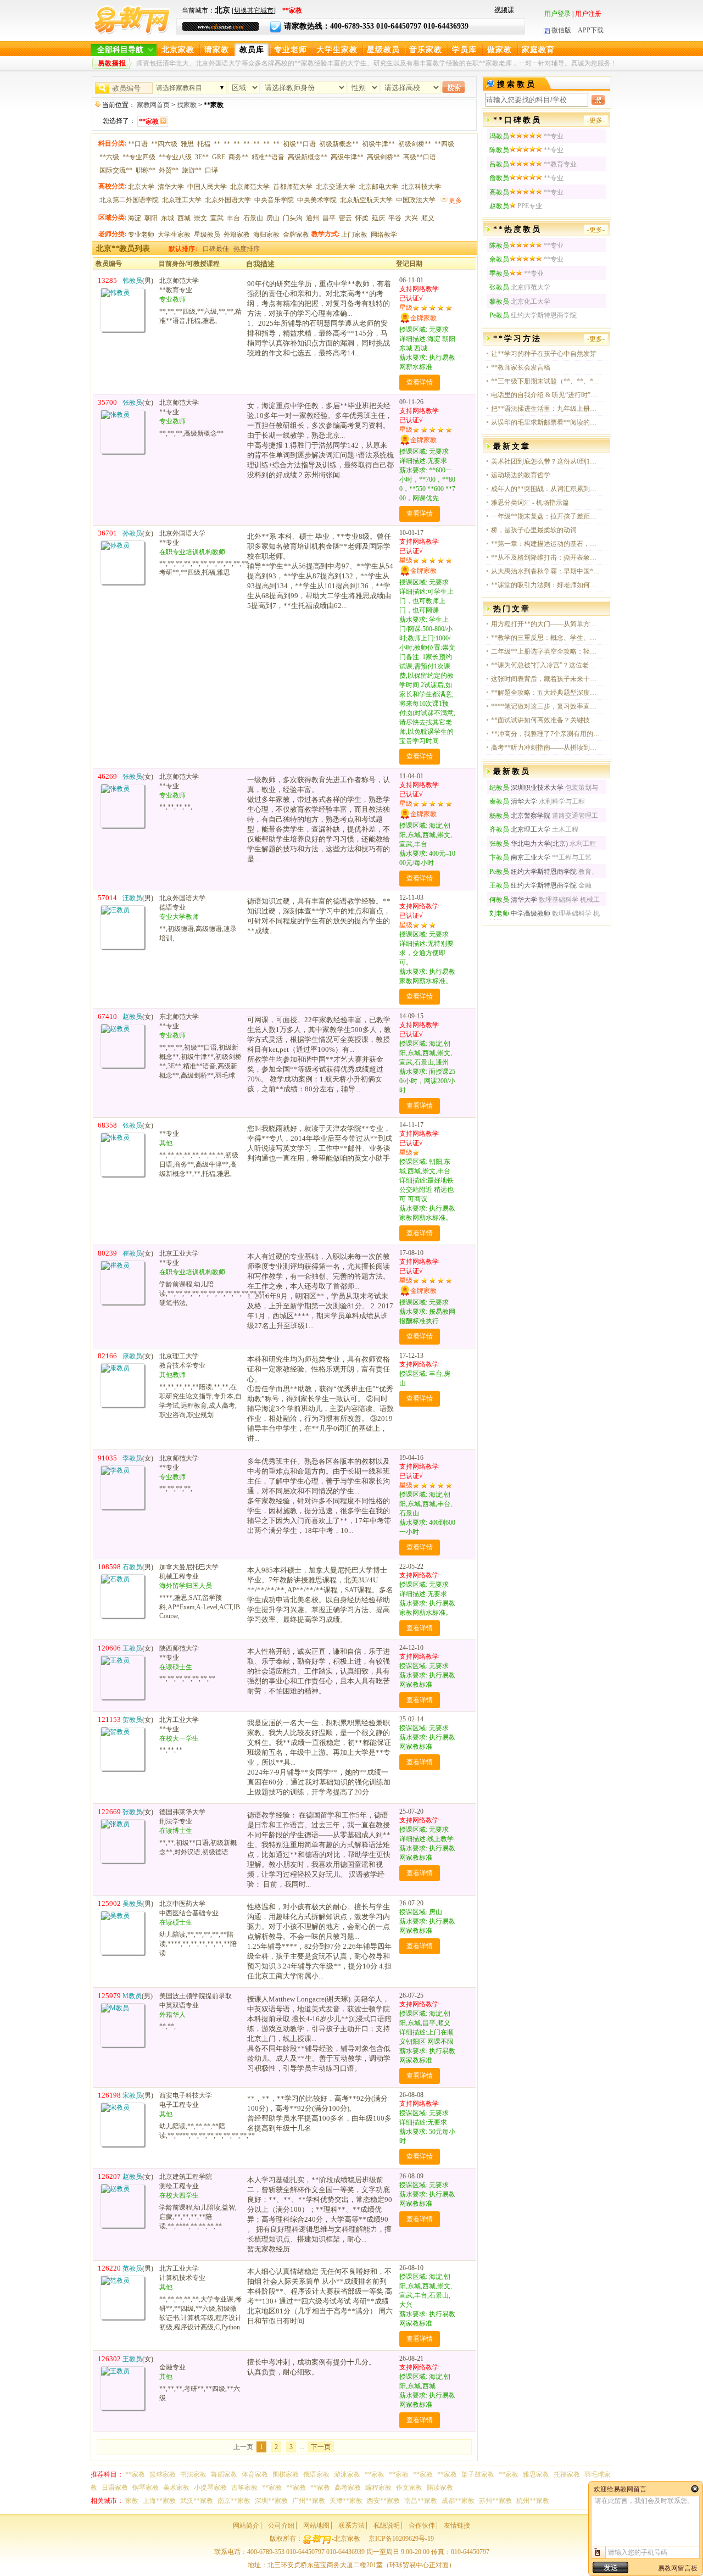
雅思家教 (536, 2474)
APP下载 (591, 30)
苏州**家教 (495, 2501)
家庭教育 (538, 50)
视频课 (504, 10)
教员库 (252, 50)
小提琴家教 (210, 2488)
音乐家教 (426, 50)
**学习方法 (517, 339)
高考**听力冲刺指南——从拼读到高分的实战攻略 (546, 748)
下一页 (321, 2447)
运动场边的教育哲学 (521, 475)
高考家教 (348, 2488)
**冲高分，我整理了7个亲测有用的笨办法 (546, 734)
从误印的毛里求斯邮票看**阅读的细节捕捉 (546, 422)
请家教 (217, 50)
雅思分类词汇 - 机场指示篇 (530, 503)
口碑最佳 (216, 249)
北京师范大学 (250, 187)
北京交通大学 (336, 187)
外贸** (169, 170)
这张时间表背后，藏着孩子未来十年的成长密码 (546, 679)
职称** (146, 170)
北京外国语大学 (228, 200)
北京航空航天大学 (366, 200)
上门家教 (354, 235)
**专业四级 (139, 157)
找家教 (187, 105)
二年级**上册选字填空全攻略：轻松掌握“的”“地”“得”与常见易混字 (546, 651)
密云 (345, 218)
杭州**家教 (533, 2501)
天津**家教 (346, 2501)
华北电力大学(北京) (529, 844)
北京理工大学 (182, 200)
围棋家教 (286, 2474)
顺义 (428, 218)
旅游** (192, 170)
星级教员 (383, 50)
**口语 (138, 144)
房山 (273, 218)
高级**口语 (420, 157)
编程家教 (378, 2488)
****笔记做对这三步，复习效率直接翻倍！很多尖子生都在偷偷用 (546, 706)
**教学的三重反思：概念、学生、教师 (546, 638)
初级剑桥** (415, 144)
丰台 (233, 218)
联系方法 (351, 2525)
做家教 (500, 50)
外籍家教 (237, 235)
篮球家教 (163, 2474)
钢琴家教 (146, 2488)
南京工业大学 (520, 857)
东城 (168, 218)
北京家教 (178, 50)
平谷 (395, 218)
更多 (455, 200)
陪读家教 (440, 2488)
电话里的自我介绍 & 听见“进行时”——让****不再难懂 (546, 395)
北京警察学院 (520, 816)
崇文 (200, 218)
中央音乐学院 (274, 200)
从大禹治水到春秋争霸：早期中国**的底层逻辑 (546, 571)
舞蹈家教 (224, 2474)
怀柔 (362, 218)
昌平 (329, 218)
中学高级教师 (521, 913)
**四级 (444, 144)
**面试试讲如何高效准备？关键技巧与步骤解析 (546, 720)
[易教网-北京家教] (132, 33)
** (217, 144)
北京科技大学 (421, 187)
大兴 (411, 218)
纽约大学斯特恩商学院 (533, 872)
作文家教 (409, 2488)
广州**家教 (309, 2501)
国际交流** (116, 170)
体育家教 (255, 2474)
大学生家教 (337, 50)
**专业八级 (175, 157)
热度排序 (247, 249)
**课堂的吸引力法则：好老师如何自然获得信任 (546, 585)
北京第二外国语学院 (129, 200)
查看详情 (420, 382)
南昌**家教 (421, 2501)
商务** (238, 157)
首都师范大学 (293, 187)
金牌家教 (296, 235)
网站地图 (316, 2525)
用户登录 (557, 14)
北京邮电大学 (378, 187)
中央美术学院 (317, 200)
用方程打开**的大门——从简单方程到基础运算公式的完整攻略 (546, 624)
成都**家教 (458, 2501)
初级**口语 (299, 144)
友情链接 (457, 2525)
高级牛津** (347, 157)
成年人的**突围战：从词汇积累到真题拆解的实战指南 (546, 489)
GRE (219, 157)
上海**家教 (159, 2501)
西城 (184, 218)
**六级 (109, 157)
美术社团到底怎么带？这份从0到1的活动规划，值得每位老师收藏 (546, 461)
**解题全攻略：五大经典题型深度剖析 (546, 693)
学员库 (464, 50)
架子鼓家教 (478, 2474)
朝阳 (151, 218)
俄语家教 (316, 2474)
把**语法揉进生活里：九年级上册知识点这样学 (546, 409)
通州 (313, 218)
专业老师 (291, 50)
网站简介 (246, 2525)
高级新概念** (308, 157)
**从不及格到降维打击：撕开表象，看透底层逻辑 (546, 557)
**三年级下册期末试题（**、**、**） (546, 381)
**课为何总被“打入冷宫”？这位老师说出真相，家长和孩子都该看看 (546, 665)
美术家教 (176, 2488)
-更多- (596, 120)
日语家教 (115, 2488)
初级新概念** (339, 144)
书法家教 (193, 2474)
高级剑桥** (383, 157)
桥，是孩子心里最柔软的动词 (534, 530)
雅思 (187, 144)
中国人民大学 (207, 187)
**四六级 (164, 144)
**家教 (135, 2474)
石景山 (253, 218)
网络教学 (384, 235)
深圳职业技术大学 (526, 788)
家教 (132, 2501)
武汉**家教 (197, 2501)
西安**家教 (383, 2501)
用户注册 (588, 14)
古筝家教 (244, 2488)
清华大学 (171, 187)
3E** (202, 157)
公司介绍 (281, 2525)
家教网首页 (153, 105)
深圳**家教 (271, 2501)
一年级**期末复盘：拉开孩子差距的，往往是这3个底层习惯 (546, 516)
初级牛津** (378, 144)
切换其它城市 (254, 10)
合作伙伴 (422, 2525)
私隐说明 (387, 2525)
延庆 (378, 218)
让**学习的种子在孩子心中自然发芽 (544, 354)
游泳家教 (347, 2474)
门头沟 (293, 218)
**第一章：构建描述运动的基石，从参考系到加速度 (546, 544)
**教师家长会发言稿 (521, 367)
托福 (204, 144)
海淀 (135, 218)
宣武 (217, 218)
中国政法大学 (416, 200)
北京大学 (141, 187)
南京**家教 (234, 2501)
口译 (211, 170)
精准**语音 (268, 157)
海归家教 (266, 235)
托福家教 (567, 2474)
